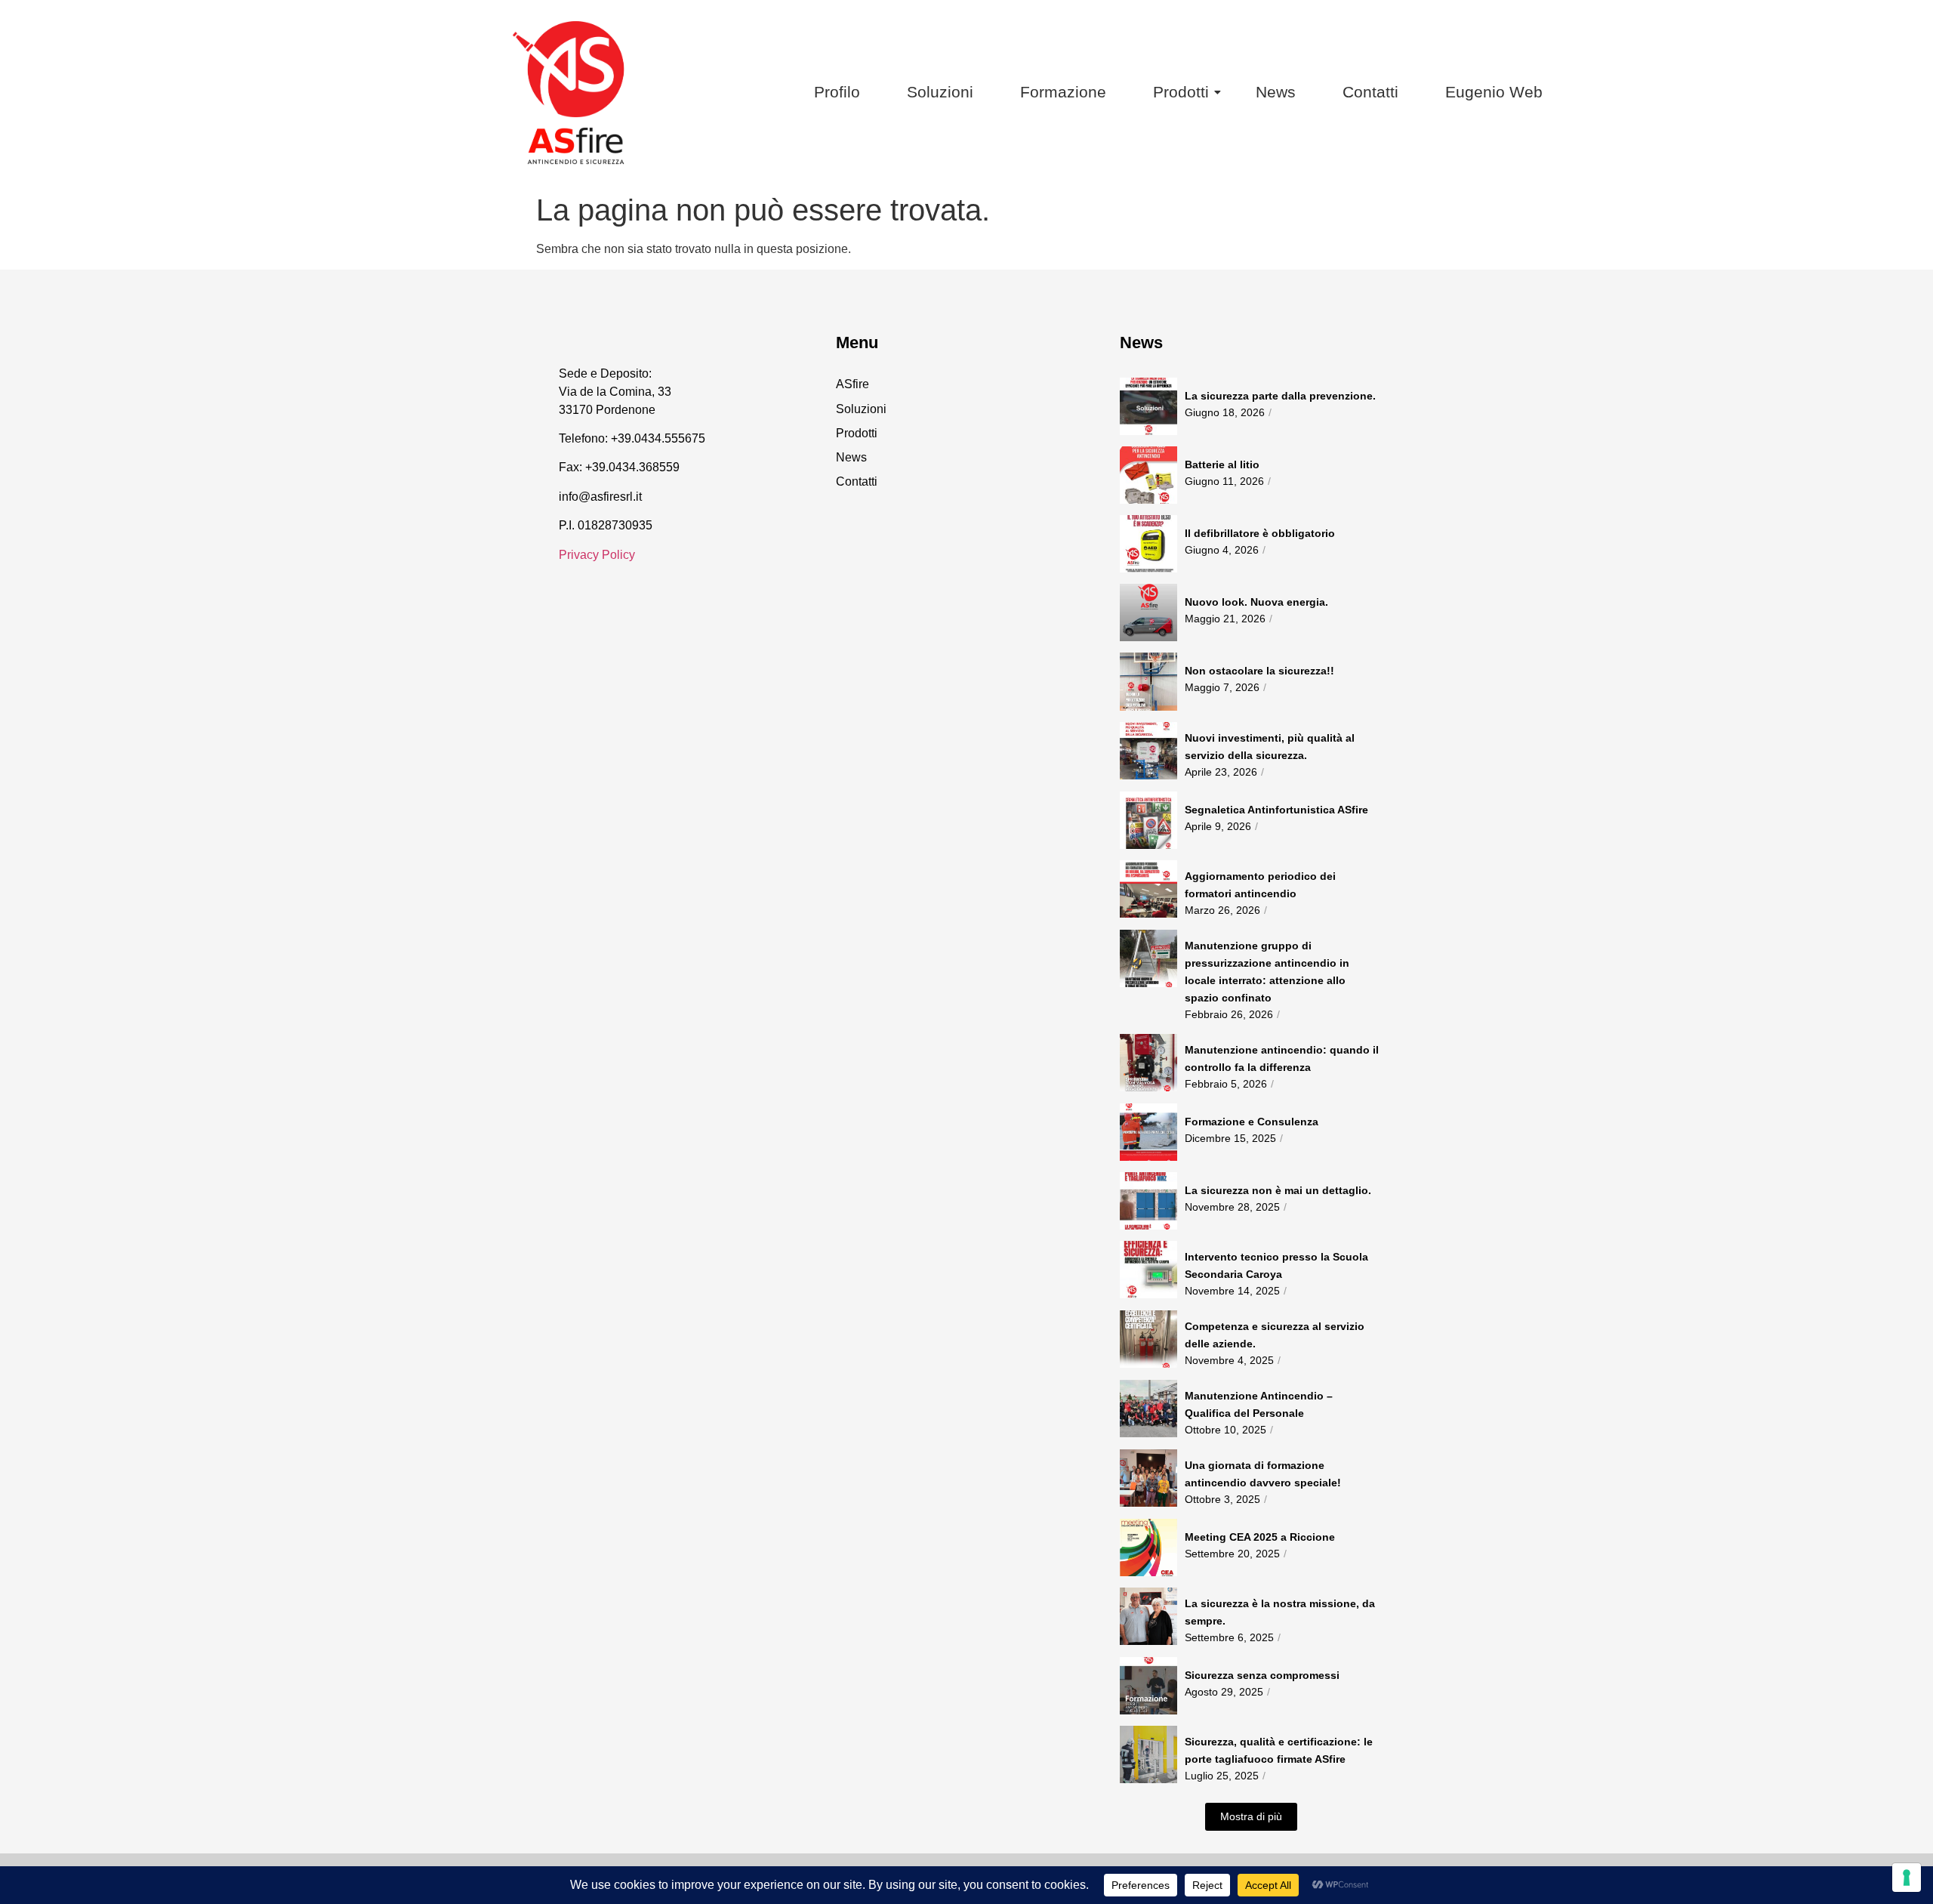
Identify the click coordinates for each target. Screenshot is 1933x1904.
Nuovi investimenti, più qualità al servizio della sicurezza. (1270, 747)
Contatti (1370, 92)
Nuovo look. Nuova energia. (1256, 602)
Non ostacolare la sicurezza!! (1259, 671)
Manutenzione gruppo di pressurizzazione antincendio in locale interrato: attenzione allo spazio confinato (1267, 972)
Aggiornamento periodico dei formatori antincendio (1260, 885)
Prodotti (1181, 92)
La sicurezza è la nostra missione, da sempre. (1280, 1612)
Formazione (1063, 92)
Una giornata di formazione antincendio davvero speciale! (1263, 1474)
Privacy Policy (597, 555)
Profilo (837, 92)
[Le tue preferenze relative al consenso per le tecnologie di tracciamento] (1907, 1878)
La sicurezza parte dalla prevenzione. (1280, 396)
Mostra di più (1251, 1816)
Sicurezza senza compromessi (1262, 1675)
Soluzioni (940, 92)
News (1276, 92)
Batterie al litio (1222, 464)
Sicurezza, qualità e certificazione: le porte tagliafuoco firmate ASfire (1279, 1750)
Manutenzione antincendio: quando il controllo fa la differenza (1282, 1058)
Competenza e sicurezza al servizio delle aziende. (1275, 1335)
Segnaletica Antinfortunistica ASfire (1276, 810)
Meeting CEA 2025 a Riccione (1260, 1537)
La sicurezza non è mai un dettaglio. (1278, 1190)
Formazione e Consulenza (1252, 1122)
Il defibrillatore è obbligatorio (1260, 533)
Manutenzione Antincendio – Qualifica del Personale (1259, 1404)
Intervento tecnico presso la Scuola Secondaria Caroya (1276, 1265)
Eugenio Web (1494, 92)
